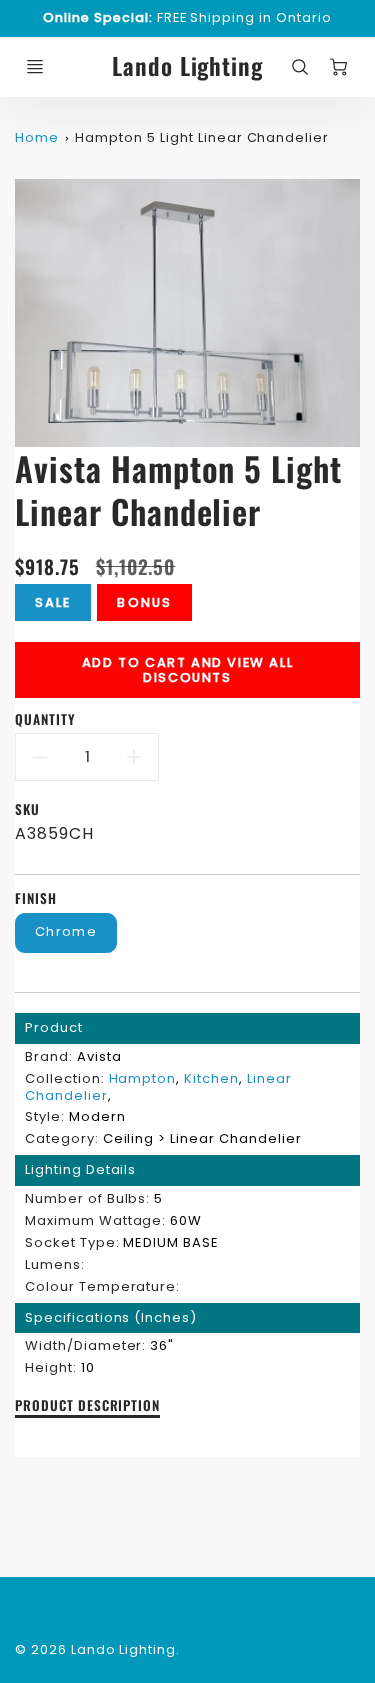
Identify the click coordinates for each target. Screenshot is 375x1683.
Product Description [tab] (87, 1406)
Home (37, 137)
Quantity (45, 719)
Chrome (66, 931)
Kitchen (211, 1078)
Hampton (143, 1078)
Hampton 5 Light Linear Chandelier (202, 137)
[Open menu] (35, 67)
